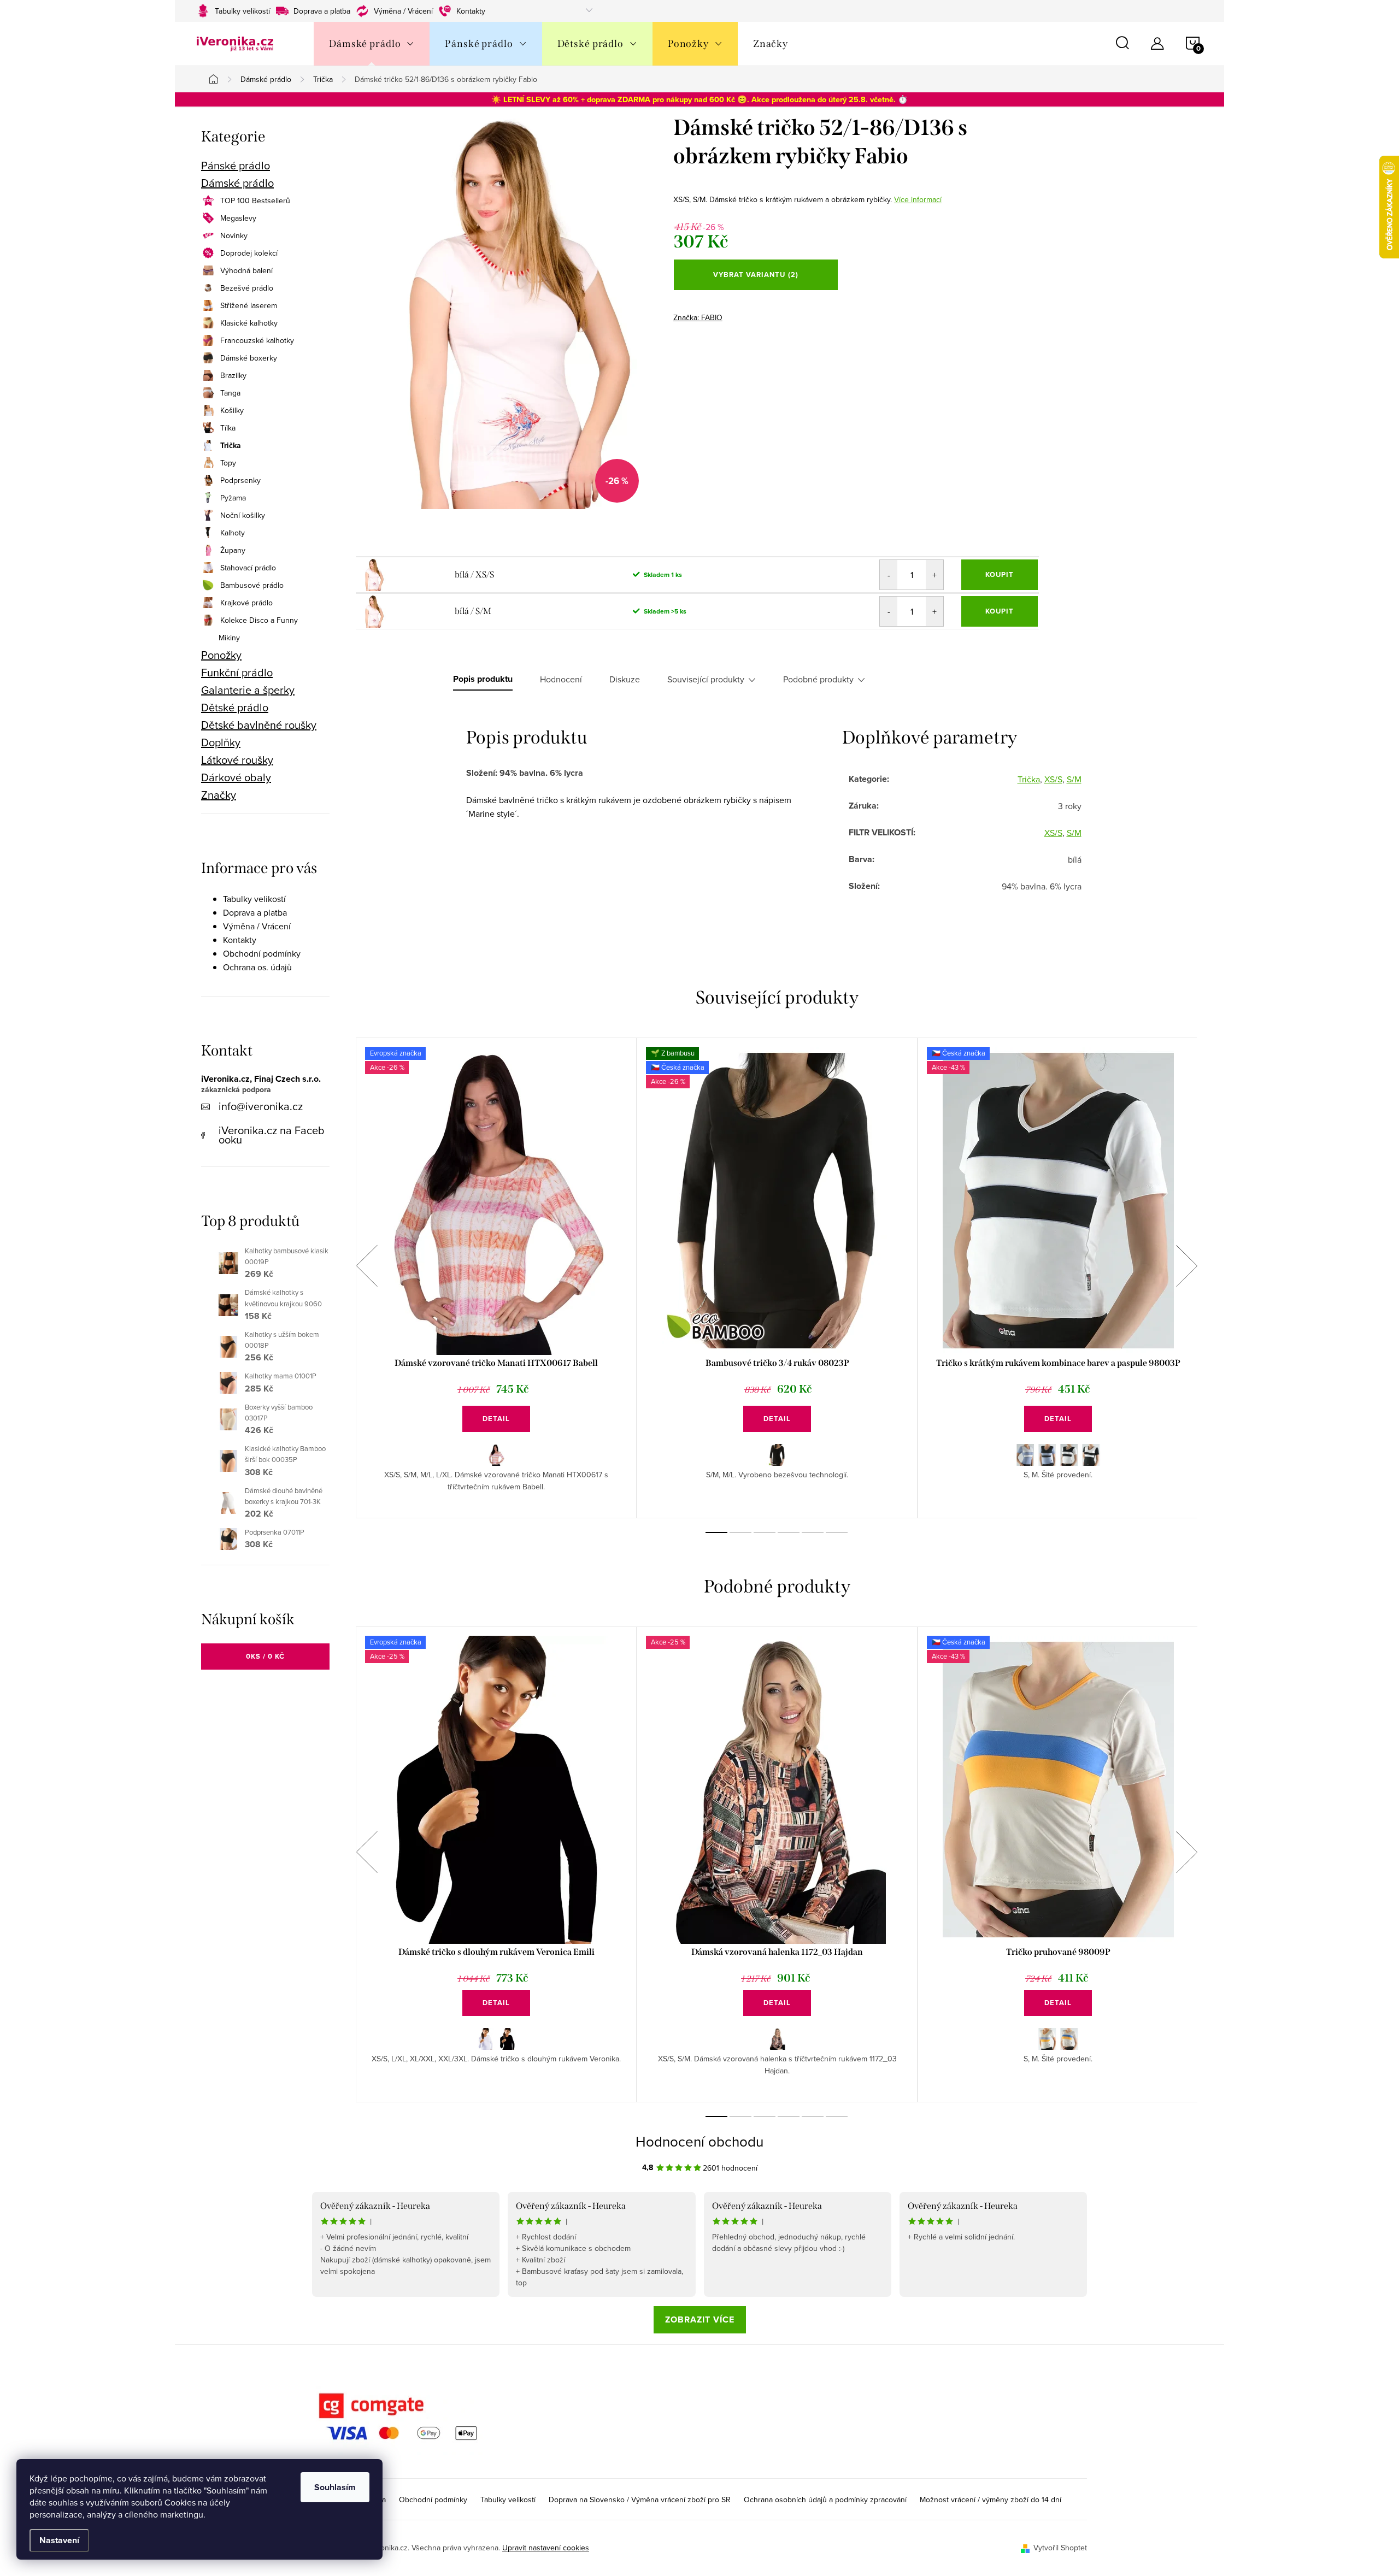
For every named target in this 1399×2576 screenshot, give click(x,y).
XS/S (1053, 779)
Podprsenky (240, 480)
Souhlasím (335, 2487)
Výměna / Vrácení (403, 11)
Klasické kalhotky (249, 323)
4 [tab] (789, 1532)
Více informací (918, 199)
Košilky (232, 410)
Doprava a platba (322, 11)
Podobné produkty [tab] (818, 679)
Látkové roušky (237, 760)
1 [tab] (716, 1532)
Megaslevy (238, 218)
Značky (219, 795)
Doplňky (221, 742)
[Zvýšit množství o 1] (934, 575)
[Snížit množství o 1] (889, 575)
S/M (1074, 779)
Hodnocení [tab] (561, 679)
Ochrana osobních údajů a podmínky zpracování (825, 2500)
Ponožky (221, 655)
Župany (233, 550)
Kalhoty (233, 533)
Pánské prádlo (236, 166)
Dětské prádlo (235, 708)
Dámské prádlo (237, 183)
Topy (228, 463)
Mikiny (229, 638)
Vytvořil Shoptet (1060, 2548)
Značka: (698, 317)
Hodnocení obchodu (699, 2141)
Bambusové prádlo (252, 585)
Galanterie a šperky (248, 690)
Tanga (230, 393)
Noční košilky (243, 515)
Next (1186, 1266)
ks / (265, 1656)
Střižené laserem (249, 305)
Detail (496, 1419)
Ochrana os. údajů (257, 967)
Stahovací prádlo (248, 568)
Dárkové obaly (236, 777)
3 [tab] (765, 1532)
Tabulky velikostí (242, 11)
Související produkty (706, 679)
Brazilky (233, 375)
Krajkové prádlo (246, 603)
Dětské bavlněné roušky (259, 725)
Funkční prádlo (237, 673)
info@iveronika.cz (261, 1106)
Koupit (1000, 574)
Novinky (234, 235)
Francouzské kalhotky (257, 340)
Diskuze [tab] (625, 679)
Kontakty (471, 11)
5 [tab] (813, 1532)
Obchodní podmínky (262, 953)
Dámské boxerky (249, 358)
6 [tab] (837, 1532)
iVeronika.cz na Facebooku (272, 1135)
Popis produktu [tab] (483, 679)
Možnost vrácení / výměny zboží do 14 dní (991, 2500)
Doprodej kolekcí (249, 253)
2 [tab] (740, 1532)
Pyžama (233, 498)
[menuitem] (372, 44)
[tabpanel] (496, 1278)
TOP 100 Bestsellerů (255, 201)
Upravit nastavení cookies (546, 2548)
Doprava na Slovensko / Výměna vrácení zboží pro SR (640, 2500)
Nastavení (59, 2540)
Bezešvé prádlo (247, 288)
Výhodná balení (246, 270)
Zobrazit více (700, 2319)
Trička (231, 445)
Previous (367, 1266)
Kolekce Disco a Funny (259, 620)
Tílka (228, 428)
